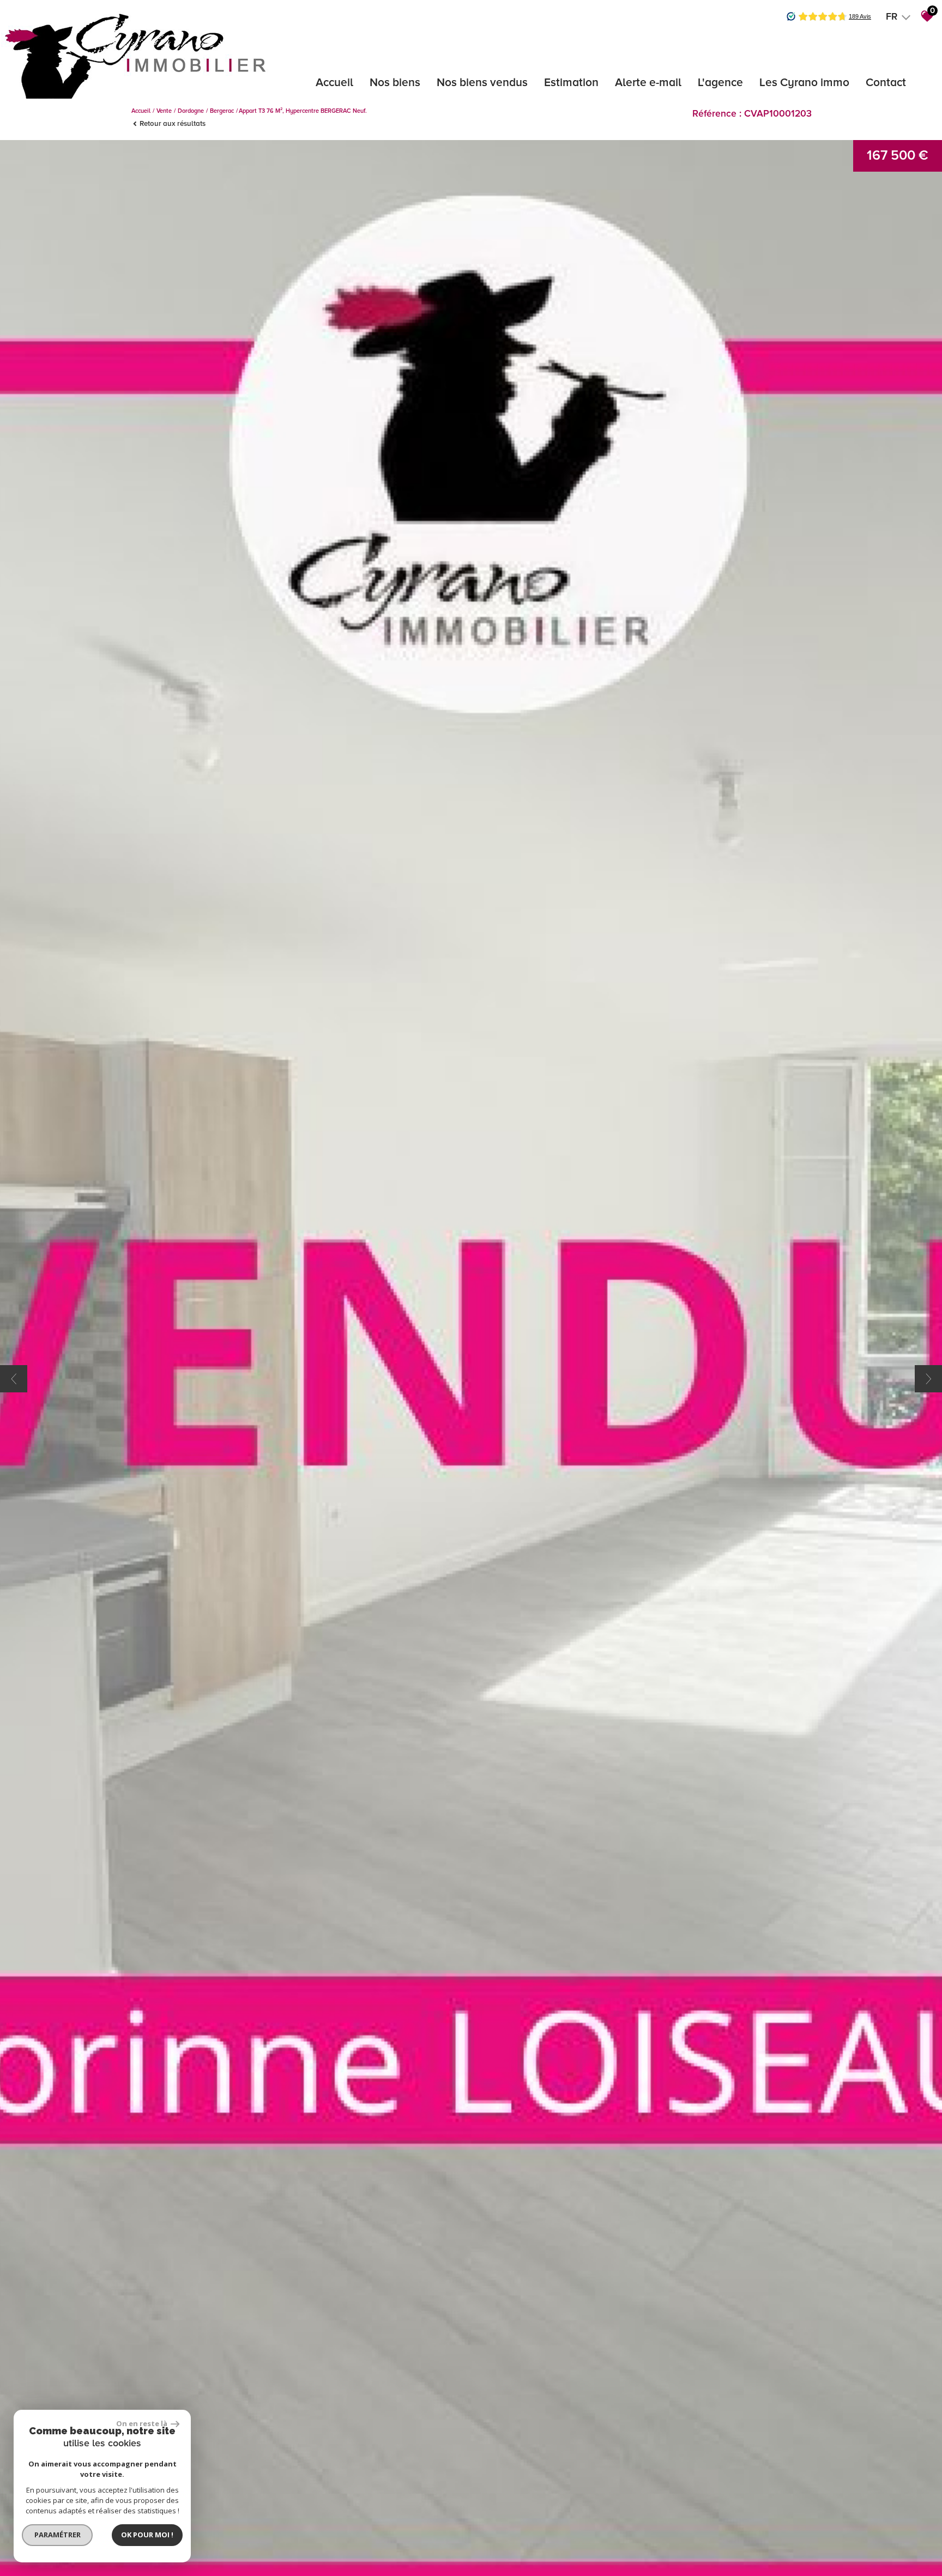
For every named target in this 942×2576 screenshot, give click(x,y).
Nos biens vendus (482, 83)
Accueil (334, 83)
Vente (164, 111)
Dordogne (191, 111)
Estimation (571, 83)
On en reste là (142, 2423)
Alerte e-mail (648, 83)
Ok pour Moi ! (147, 2535)
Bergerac (222, 111)
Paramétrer (58, 2535)
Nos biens (395, 83)
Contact (886, 83)
